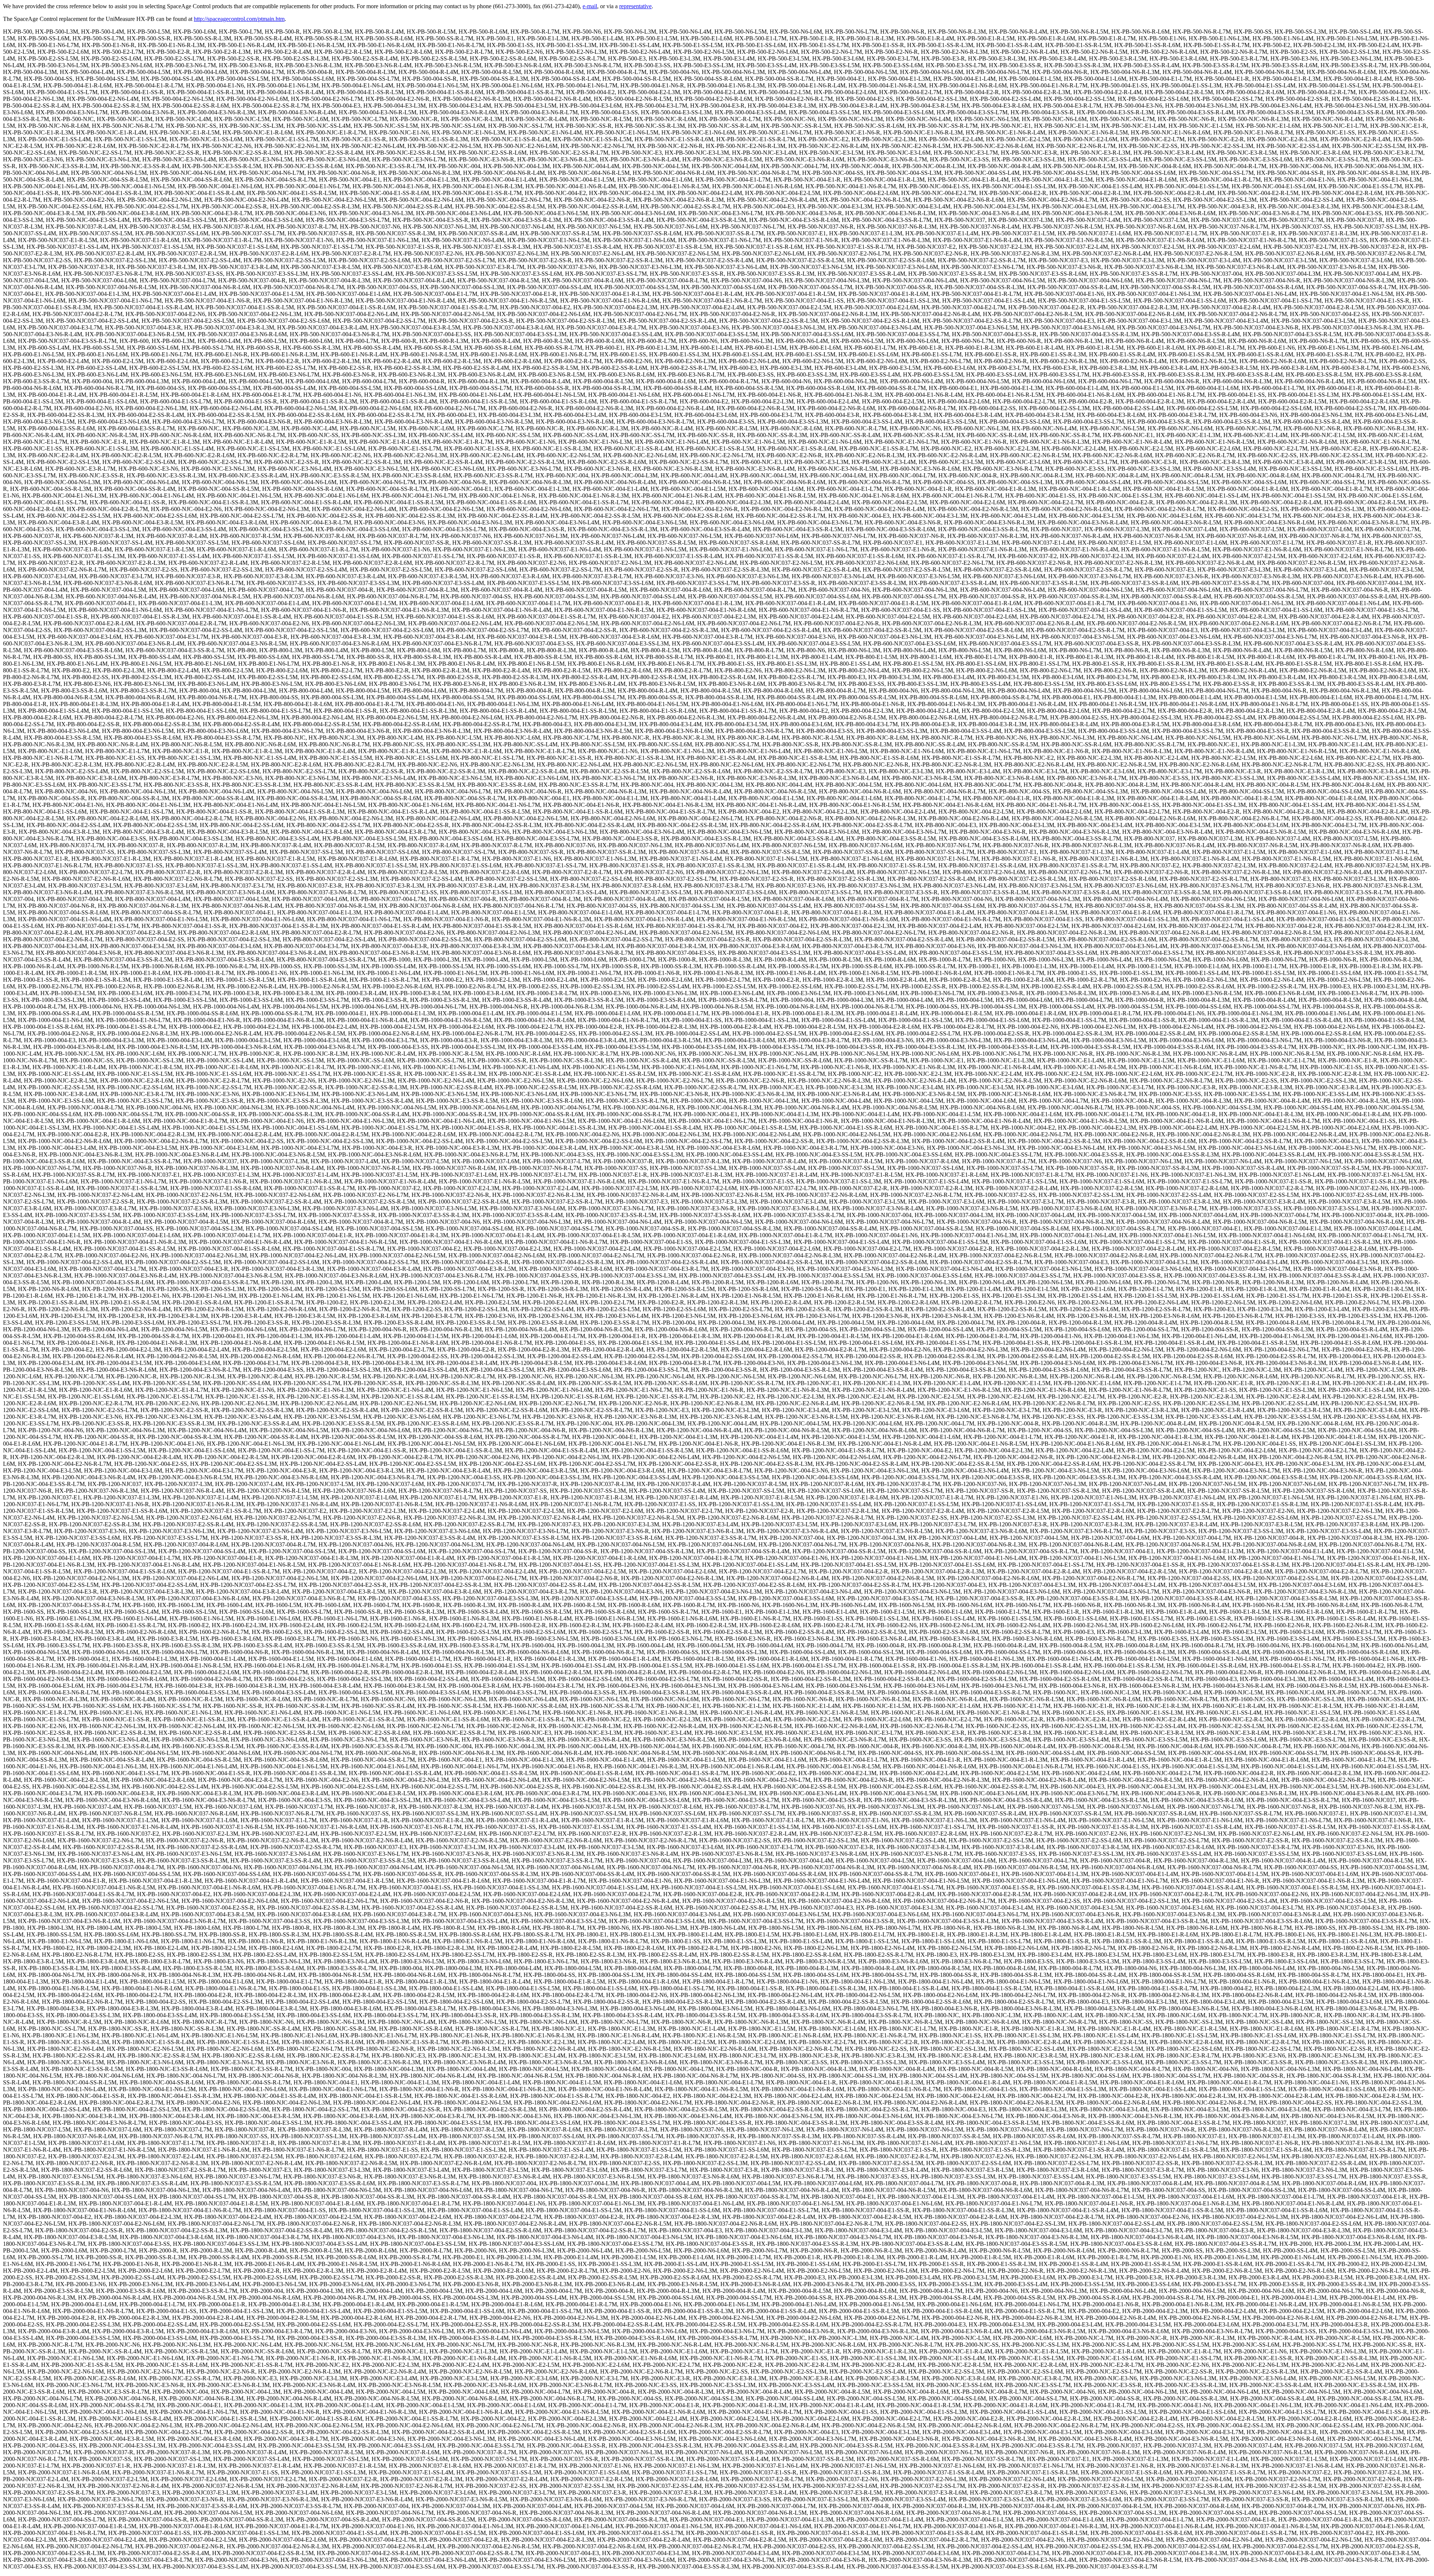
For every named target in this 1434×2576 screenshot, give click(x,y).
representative (635, 6)
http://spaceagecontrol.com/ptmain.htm (239, 19)
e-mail (590, 6)
